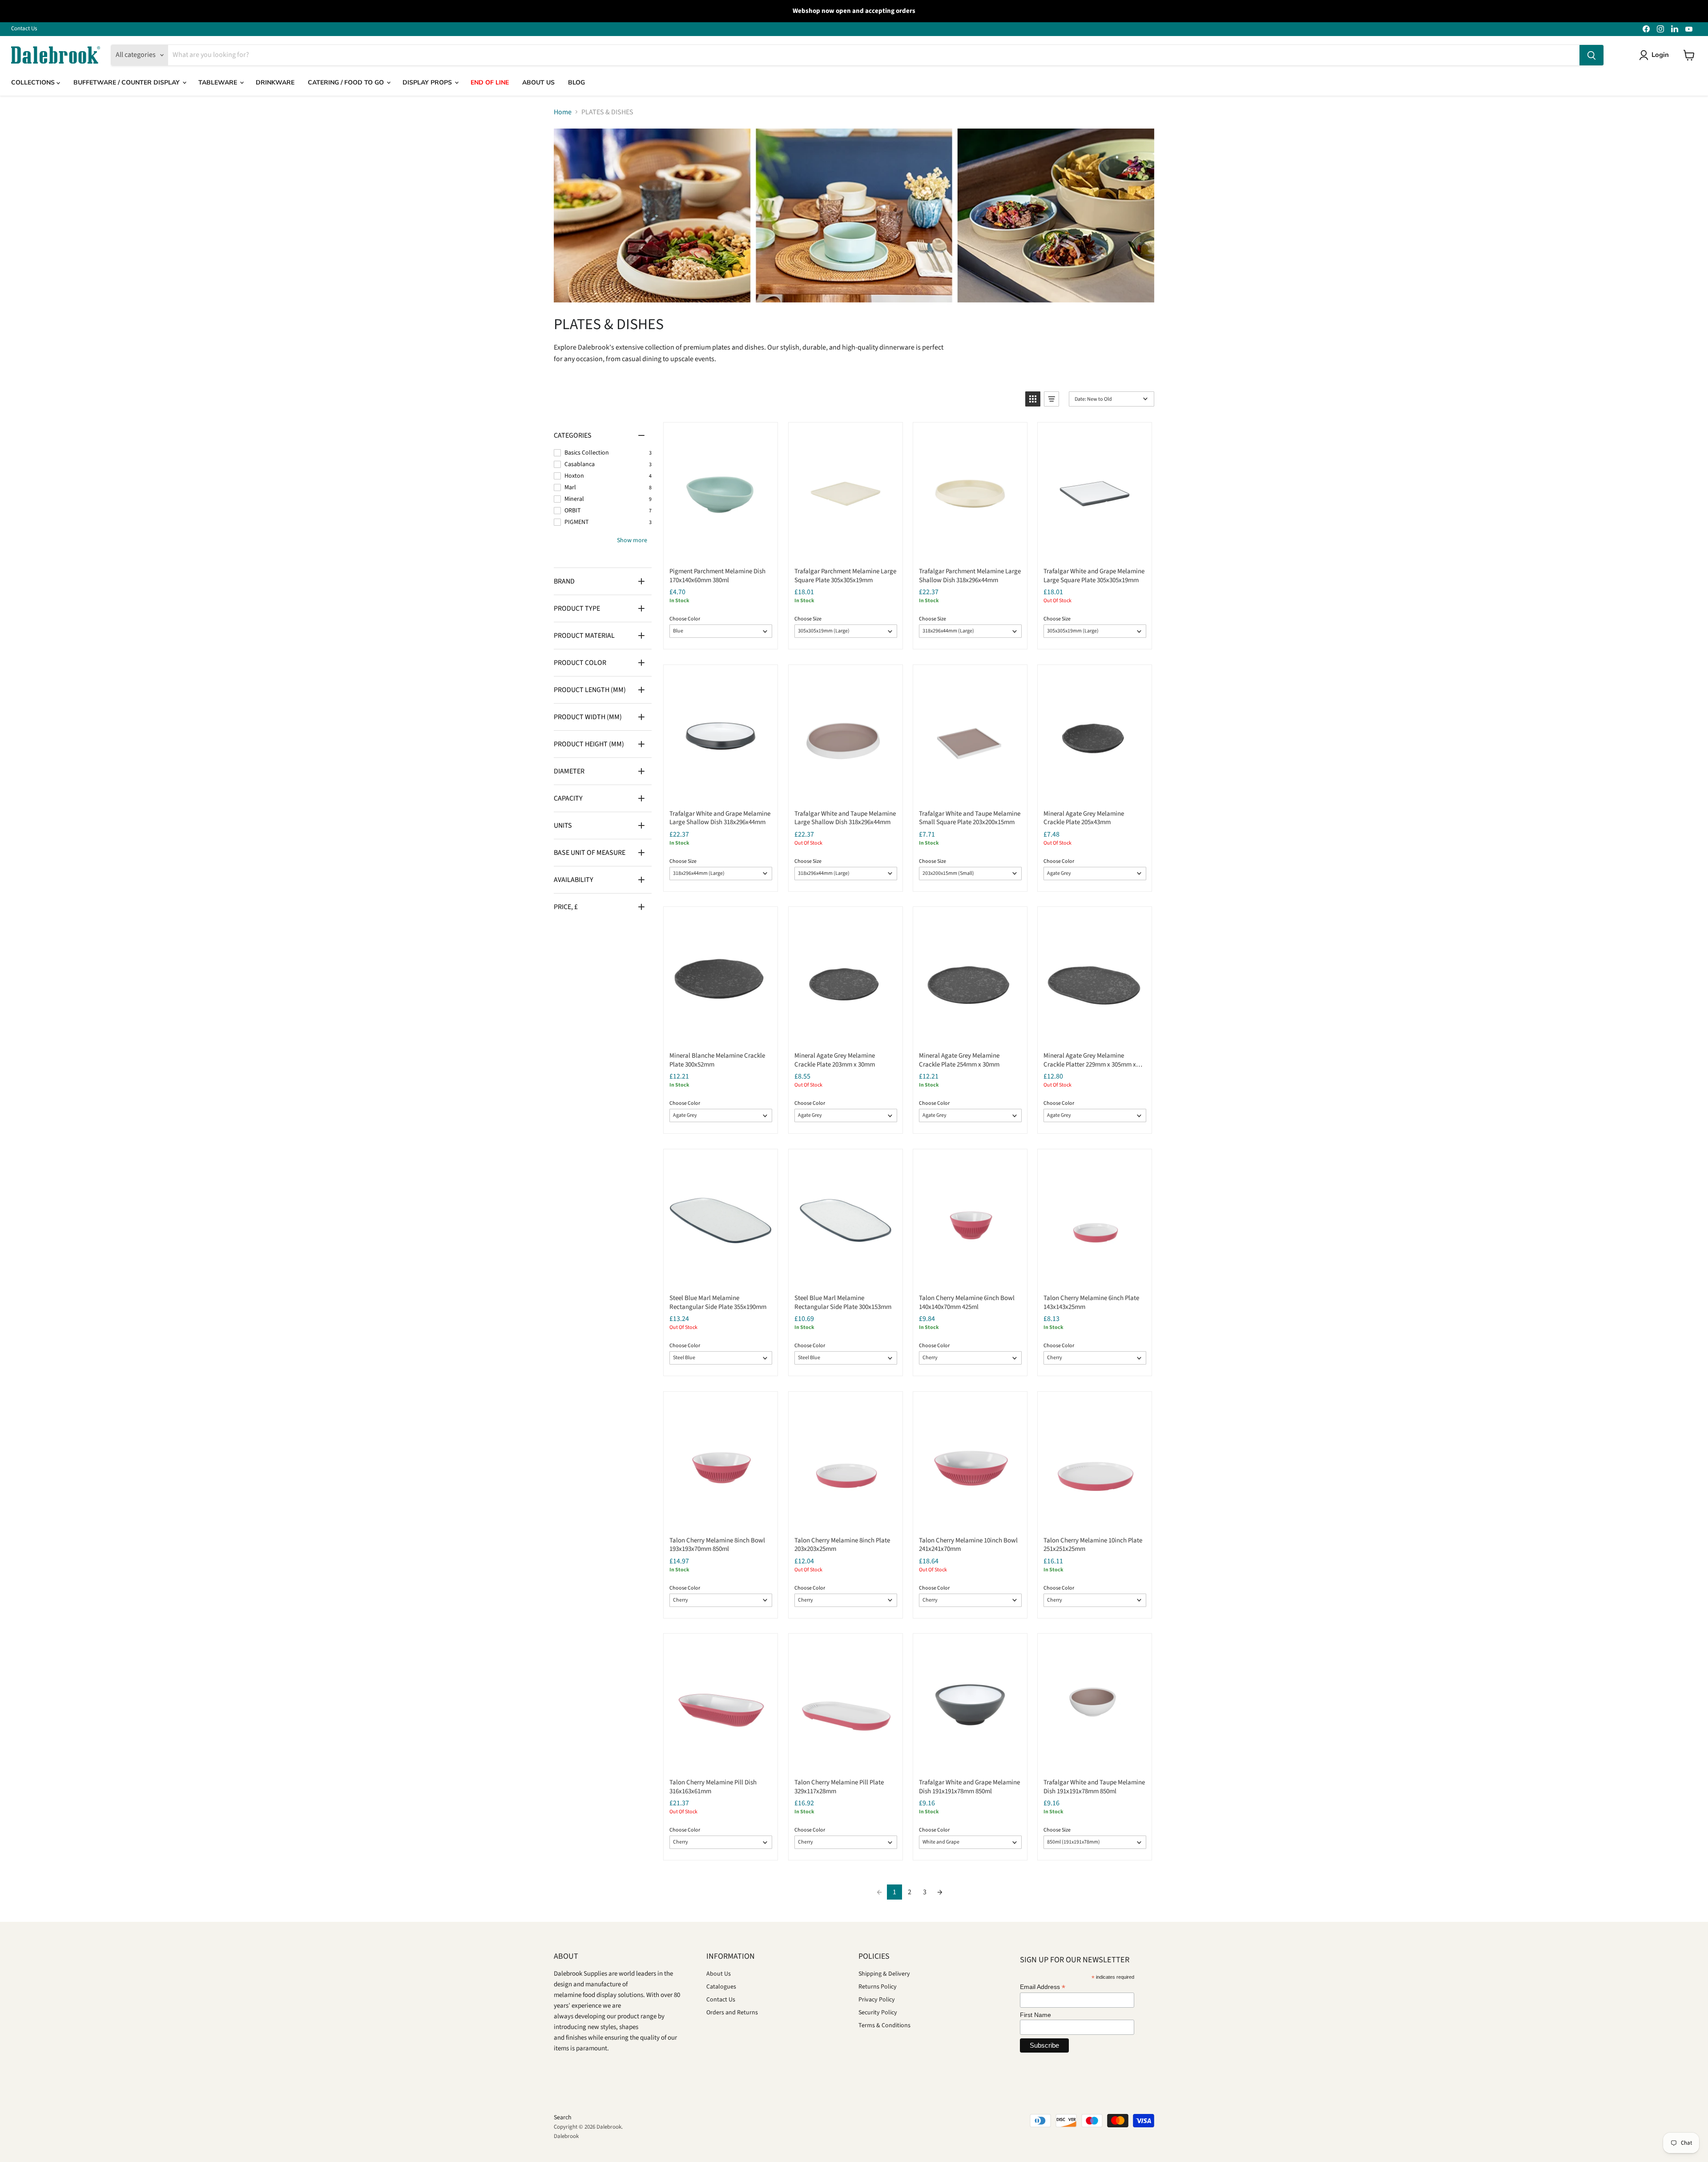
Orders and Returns (732, 2013)
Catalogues (721, 1987)
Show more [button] (632, 540)
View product (720, 551)
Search (563, 2118)
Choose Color (685, 619)
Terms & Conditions (884, 2025)
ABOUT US (538, 83)
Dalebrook (566, 2136)
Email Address (1043, 1987)
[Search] (1591, 55)
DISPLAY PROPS (428, 83)
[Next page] (940, 1892)
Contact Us (24, 29)
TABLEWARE (219, 83)
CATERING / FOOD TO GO (347, 83)
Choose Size (808, 619)
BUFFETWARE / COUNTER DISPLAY (127, 83)
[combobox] (874, 55)
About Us (719, 1974)
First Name (1035, 2015)
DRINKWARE (275, 83)
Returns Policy (878, 1987)
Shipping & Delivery (884, 1974)
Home (563, 112)
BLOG (576, 83)
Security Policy (878, 2013)
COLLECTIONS (34, 83)
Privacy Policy (877, 2000)
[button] (1033, 399)
